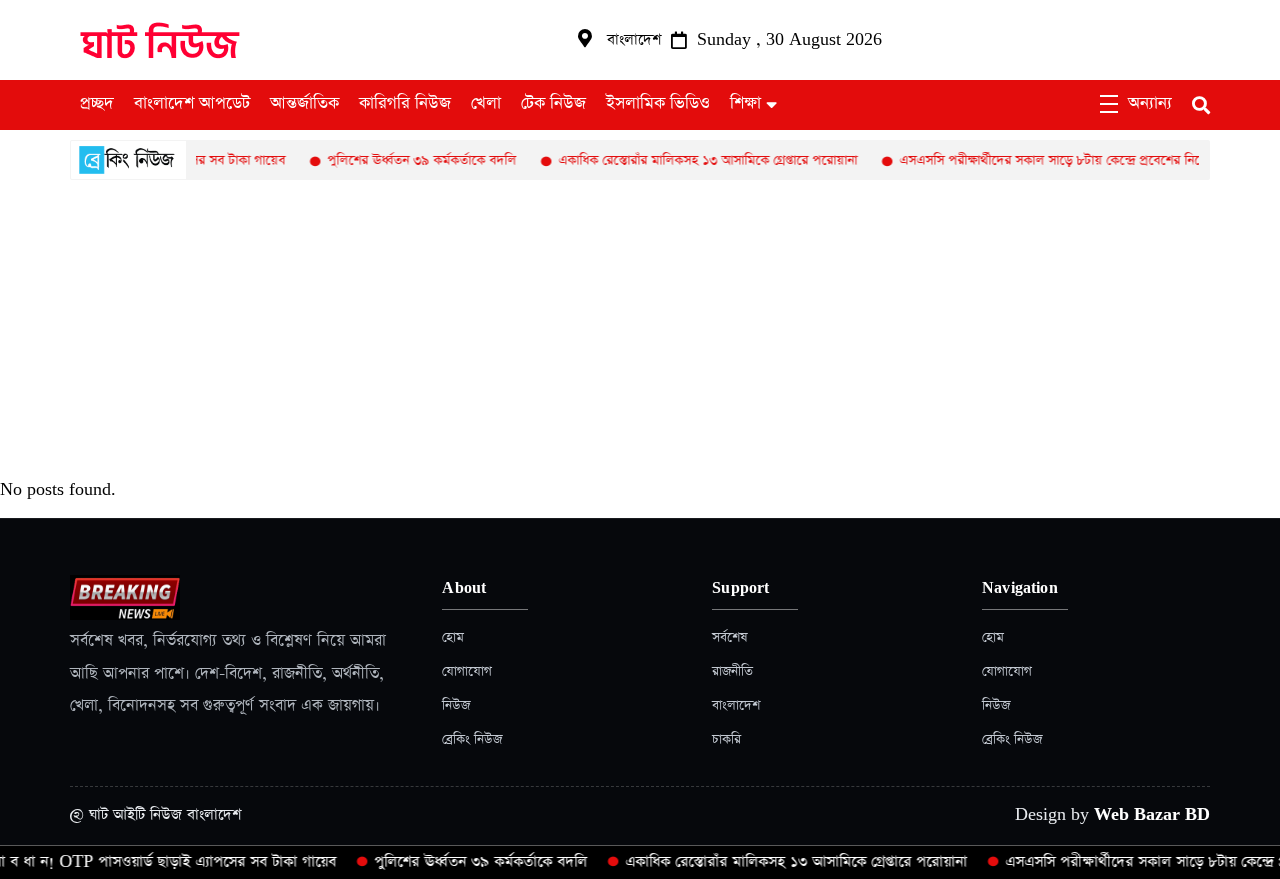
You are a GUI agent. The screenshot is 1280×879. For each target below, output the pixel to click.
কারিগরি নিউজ (405, 104)
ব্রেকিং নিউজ (472, 739)
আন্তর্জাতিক (304, 104)
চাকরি (726, 739)
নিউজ (456, 705)
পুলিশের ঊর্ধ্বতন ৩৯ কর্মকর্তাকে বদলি (406, 160)
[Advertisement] (640, 330)
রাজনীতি (732, 671)
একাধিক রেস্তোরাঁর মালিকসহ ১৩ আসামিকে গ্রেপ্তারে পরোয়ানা (692, 160)
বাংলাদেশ (736, 705)
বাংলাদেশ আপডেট (192, 104)
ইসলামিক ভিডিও (658, 104)
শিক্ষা (745, 104)
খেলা (486, 104)
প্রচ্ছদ (97, 104)
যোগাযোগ (467, 671)
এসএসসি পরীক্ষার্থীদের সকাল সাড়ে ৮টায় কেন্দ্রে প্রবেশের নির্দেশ (1042, 160)
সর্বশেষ (729, 637)
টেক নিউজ (553, 104)
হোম (453, 637)
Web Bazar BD (1152, 814)
